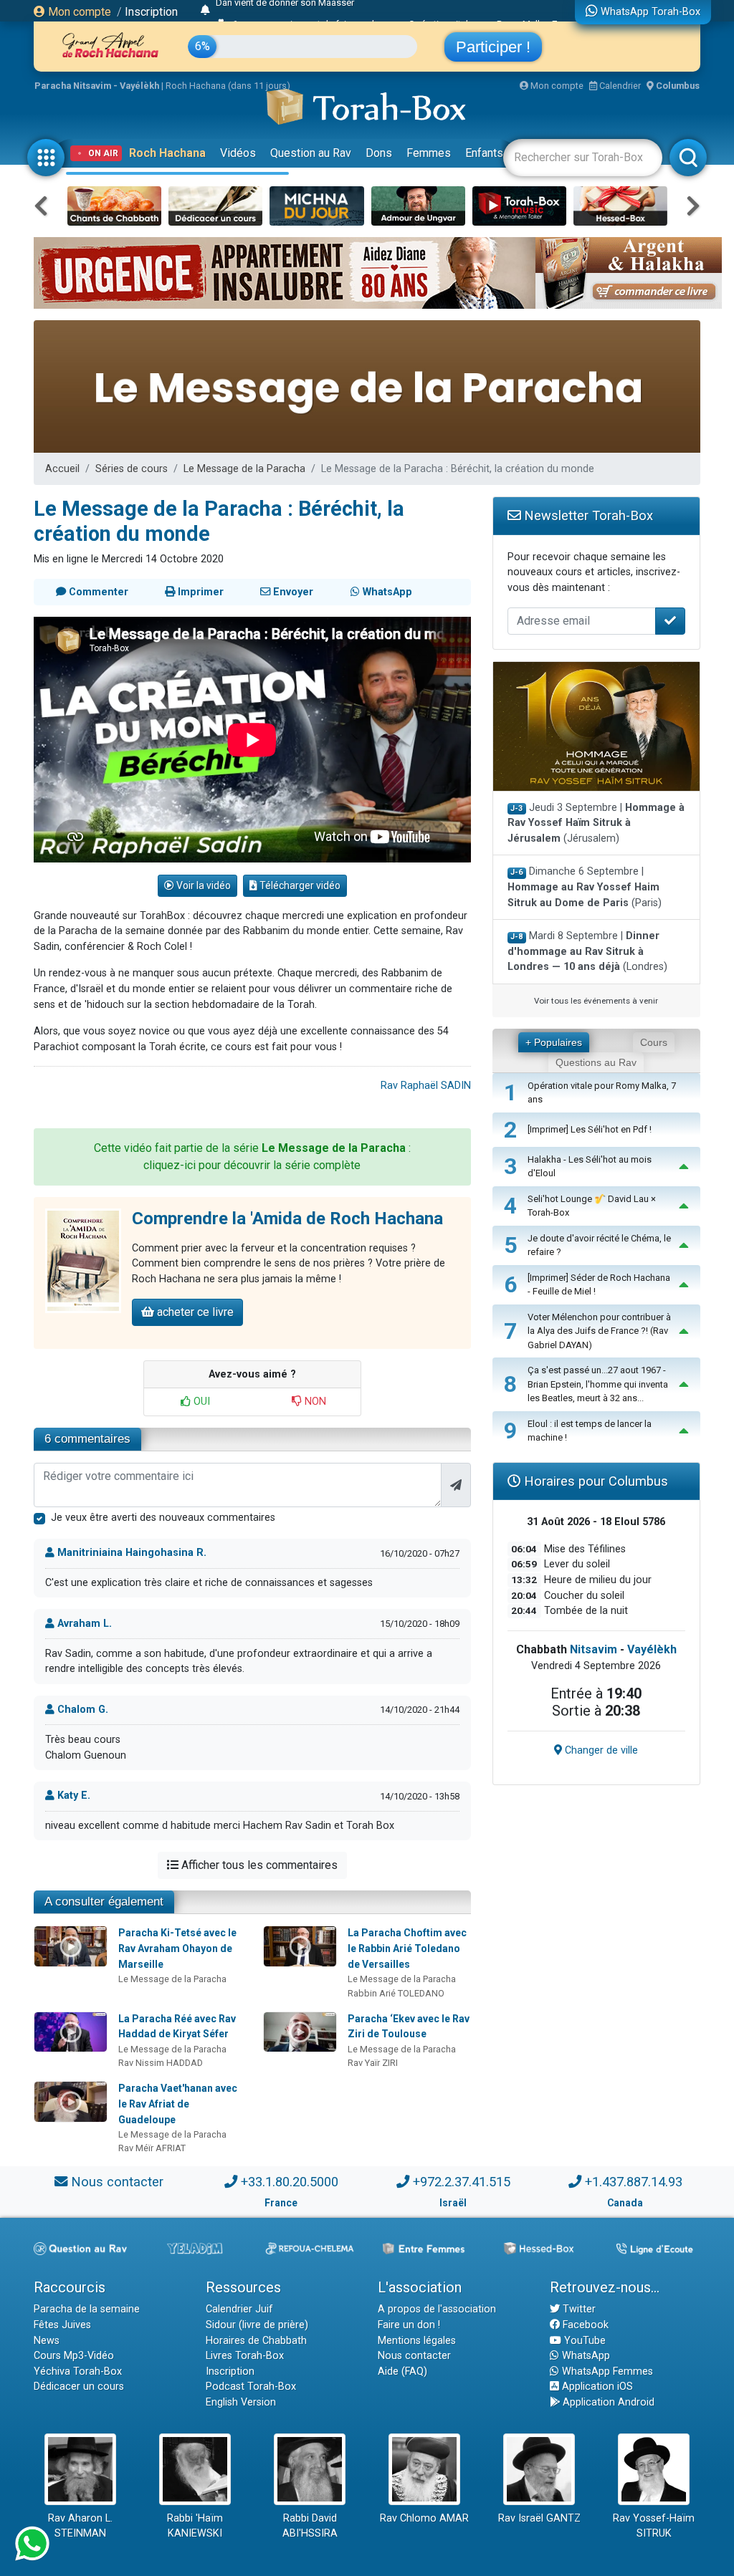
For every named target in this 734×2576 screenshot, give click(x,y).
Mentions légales (417, 2341)
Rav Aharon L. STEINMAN (80, 2526)
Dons (379, 153)
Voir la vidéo (202, 885)
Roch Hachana (167, 153)
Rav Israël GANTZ (539, 2518)
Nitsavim (594, 1649)
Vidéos (238, 153)
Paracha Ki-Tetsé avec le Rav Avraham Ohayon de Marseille (177, 1948)
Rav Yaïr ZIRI (373, 2063)
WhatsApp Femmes (606, 2371)
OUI (200, 1402)
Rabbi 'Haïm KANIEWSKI (195, 2526)
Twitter (578, 2309)
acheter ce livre (194, 1312)
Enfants (484, 153)
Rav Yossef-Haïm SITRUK (654, 2526)
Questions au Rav (596, 1062)
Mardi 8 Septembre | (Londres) (587, 951)
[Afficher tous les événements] (205, 11)
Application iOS (596, 2387)
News (47, 2341)
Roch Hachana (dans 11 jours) (228, 86)
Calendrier (619, 86)
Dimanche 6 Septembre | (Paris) (585, 887)
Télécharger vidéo (299, 885)
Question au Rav (311, 153)
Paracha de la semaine (87, 2309)
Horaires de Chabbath (256, 2341)
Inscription (151, 12)
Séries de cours (132, 469)
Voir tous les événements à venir (596, 1001)
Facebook (584, 2325)
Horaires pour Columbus (594, 1481)
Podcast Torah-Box (251, 2387)
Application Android (607, 2402)
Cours (654, 1042)
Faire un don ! (409, 2325)
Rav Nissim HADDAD (161, 2063)
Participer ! (493, 47)
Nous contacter (117, 2182)
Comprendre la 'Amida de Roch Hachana (287, 1219)
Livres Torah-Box (245, 2356)
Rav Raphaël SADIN (426, 1086)
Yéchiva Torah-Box (78, 2371)
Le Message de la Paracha (244, 469)
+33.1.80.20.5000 (290, 2182)
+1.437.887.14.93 (634, 2182)
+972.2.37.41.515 (462, 2182)
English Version (241, 2402)
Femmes (429, 153)
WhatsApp (585, 2356)
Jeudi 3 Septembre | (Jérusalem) (596, 823)
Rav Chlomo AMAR (424, 2518)
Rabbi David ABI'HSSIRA (310, 2526)
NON (314, 1402)
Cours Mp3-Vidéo (74, 2356)
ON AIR (103, 153)
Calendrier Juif (239, 2309)
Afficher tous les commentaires (258, 1865)
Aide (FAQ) (402, 2371)
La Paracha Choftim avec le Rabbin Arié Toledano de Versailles (407, 1948)
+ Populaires (554, 1042)
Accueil (62, 469)
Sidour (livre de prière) (257, 2325)
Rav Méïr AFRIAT (152, 2148)
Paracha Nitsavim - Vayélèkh (97, 86)
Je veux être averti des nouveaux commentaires (163, 1518)
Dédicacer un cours (79, 2387)
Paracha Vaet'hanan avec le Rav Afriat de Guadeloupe (178, 2104)
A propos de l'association (437, 2309)
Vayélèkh (652, 1649)
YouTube (583, 2341)
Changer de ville (600, 1750)
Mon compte (78, 12)
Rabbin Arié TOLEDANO (396, 1993)
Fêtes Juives (62, 2325)
